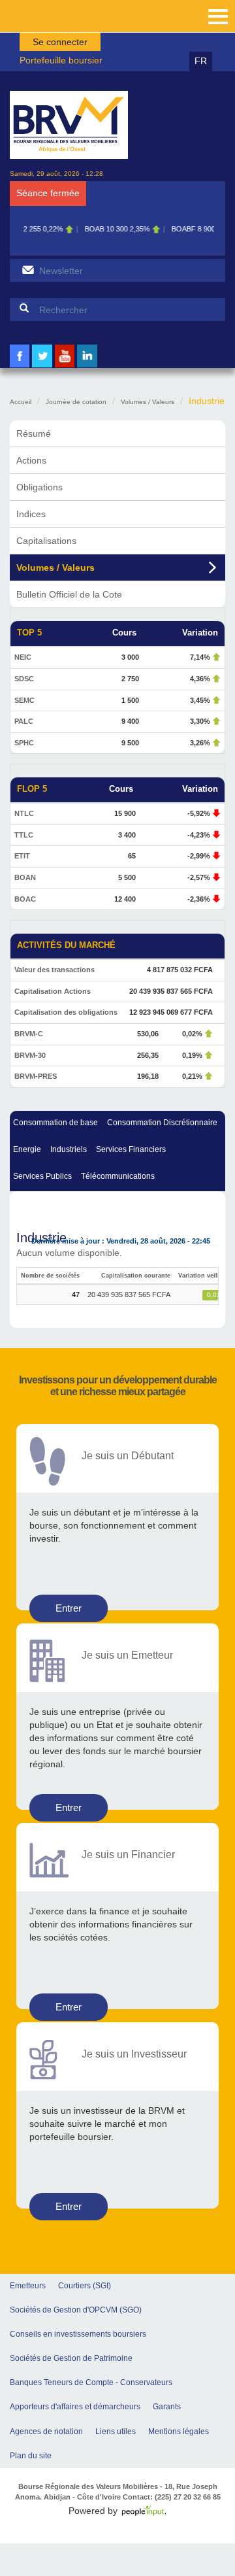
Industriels (69, 1149)
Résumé (34, 433)
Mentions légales (179, 2432)
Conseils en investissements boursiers (78, 2334)
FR (201, 61)
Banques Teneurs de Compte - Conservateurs (91, 2382)
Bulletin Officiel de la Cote (69, 594)
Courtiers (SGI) (85, 2286)
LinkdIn (87, 366)
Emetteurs (28, 2286)
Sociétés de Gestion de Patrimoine (71, 2358)
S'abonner (28, 270)
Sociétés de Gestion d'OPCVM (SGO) (76, 2310)
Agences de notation (46, 2432)
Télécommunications (118, 1176)
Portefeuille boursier (61, 60)
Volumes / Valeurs (148, 402)
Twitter (42, 366)
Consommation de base (55, 1123)
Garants (167, 2407)
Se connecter (60, 42)
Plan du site (31, 2456)
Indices (31, 514)
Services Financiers (131, 1149)
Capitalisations (46, 541)
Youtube (65, 366)
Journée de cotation (76, 402)
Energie (27, 1149)
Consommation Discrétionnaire (162, 1123)
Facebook (20, 366)
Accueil (21, 402)
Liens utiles (116, 2432)
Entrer (69, 1608)
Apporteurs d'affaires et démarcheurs (75, 2407)
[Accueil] (69, 125)
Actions (31, 460)
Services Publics (42, 1176)
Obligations (39, 487)
